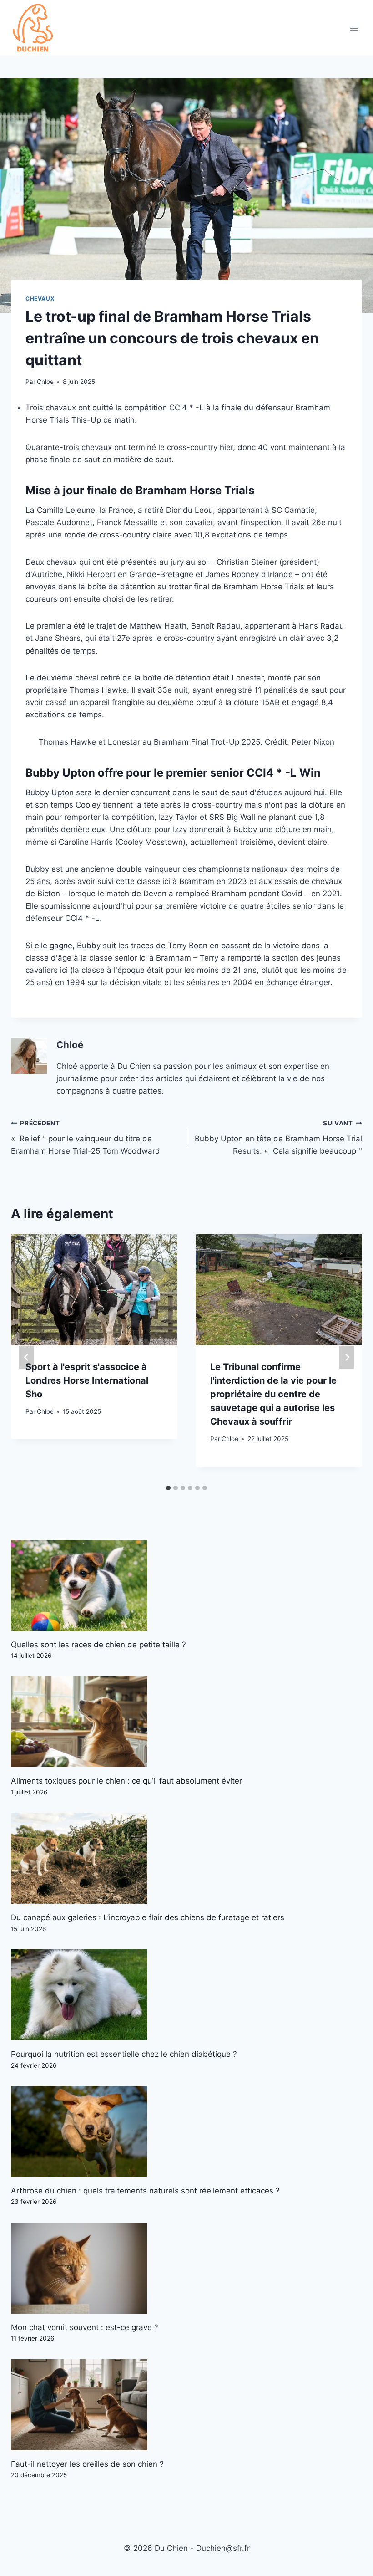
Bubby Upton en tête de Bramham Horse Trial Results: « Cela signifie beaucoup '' (278, 1138)
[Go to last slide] (26, 1357)
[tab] (168, 1488)
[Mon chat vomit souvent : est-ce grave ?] (186, 2268)
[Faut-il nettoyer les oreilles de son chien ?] (186, 2405)
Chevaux (40, 299)
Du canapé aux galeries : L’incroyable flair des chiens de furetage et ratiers (148, 1917)
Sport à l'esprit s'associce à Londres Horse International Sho (87, 1380)
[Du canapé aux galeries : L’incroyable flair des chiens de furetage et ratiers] (186, 1858)
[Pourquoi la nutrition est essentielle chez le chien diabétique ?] (186, 1995)
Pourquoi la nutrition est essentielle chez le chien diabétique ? (124, 2054)
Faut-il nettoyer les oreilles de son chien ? (87, 2464)
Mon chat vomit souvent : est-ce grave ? (85, 2327)
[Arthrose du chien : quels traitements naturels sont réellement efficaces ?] (186, 2131)
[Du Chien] (34, 28)
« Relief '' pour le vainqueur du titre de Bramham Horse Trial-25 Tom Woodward (86, 1138)
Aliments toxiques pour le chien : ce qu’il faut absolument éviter (126, 1781)
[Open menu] (354, 28)
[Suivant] (347, 1357)
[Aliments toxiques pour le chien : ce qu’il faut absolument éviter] (186, 1722)
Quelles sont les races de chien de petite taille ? (98, 1645)
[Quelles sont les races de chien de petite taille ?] (186, 1585)
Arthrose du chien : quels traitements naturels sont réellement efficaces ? (145, 2191)
